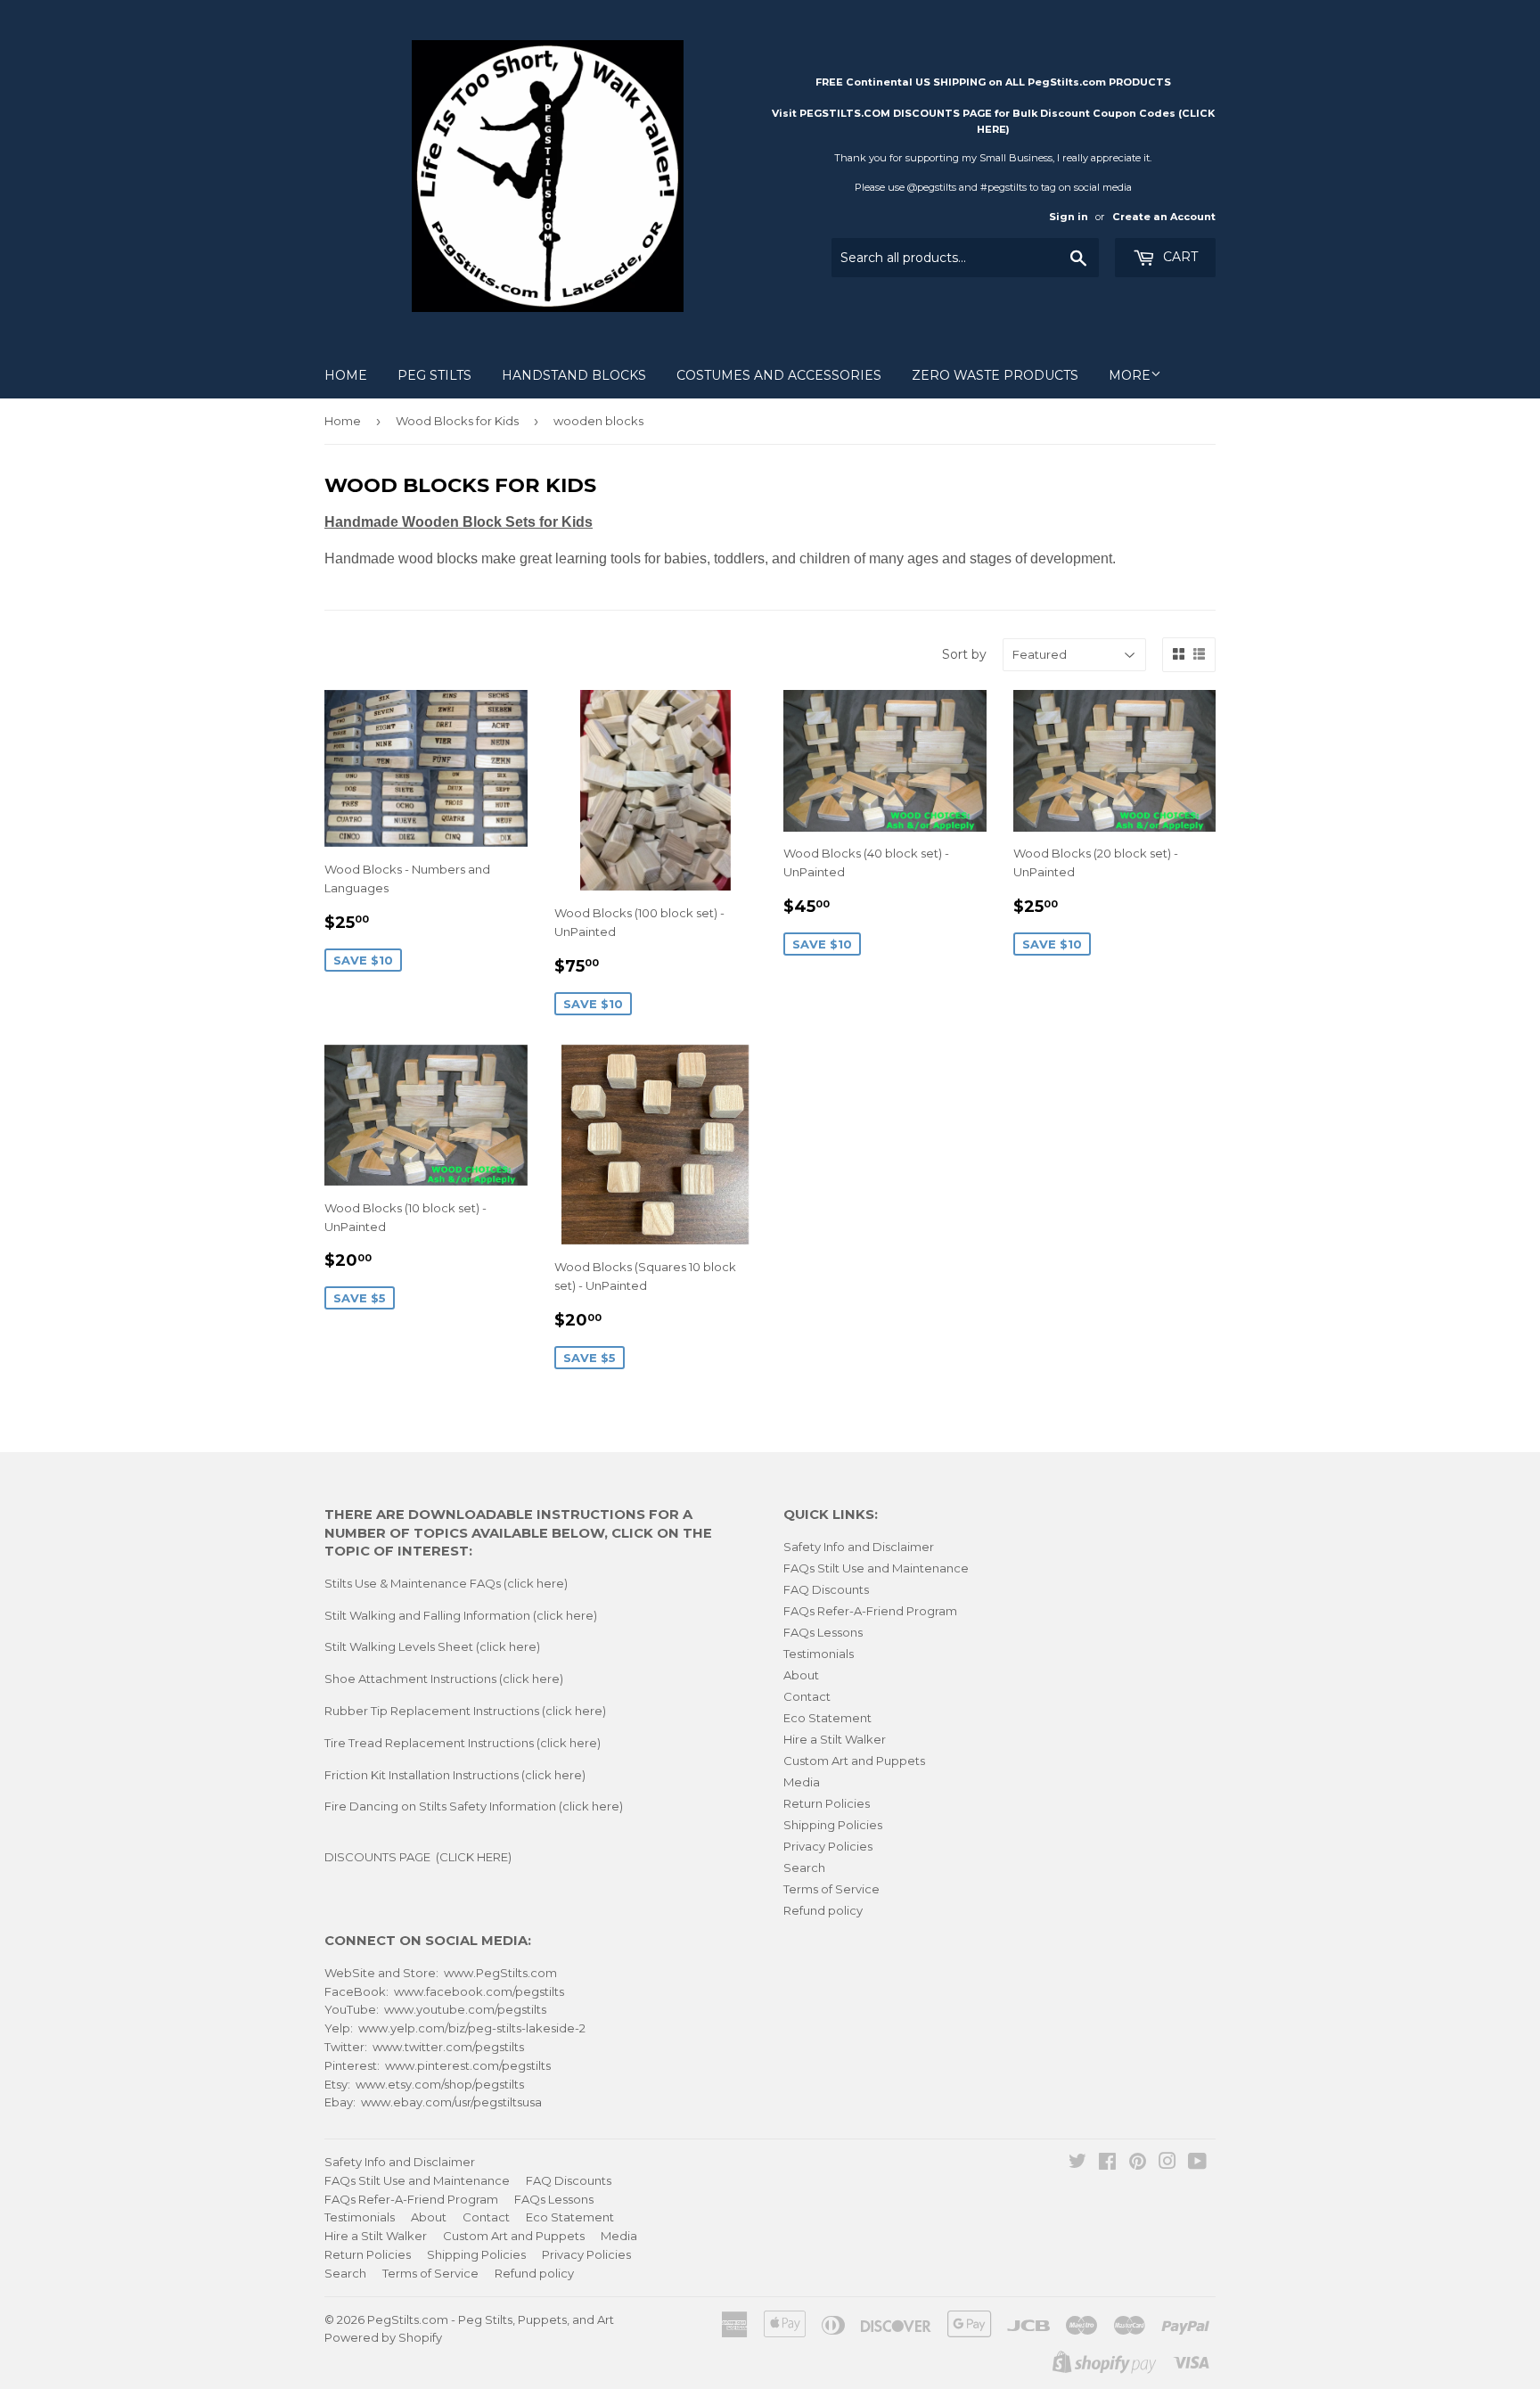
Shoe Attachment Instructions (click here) (444, 1679)
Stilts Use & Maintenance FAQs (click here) (446, 1583)
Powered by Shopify (383, 2337)
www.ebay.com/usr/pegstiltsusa (451, 2102)
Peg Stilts (434, 375)
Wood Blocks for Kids (457, 421)
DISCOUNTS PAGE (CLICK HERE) (418, 1857)
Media (802, 1782)
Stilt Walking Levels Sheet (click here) (432, 1646)
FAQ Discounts (826, 1589)
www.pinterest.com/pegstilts (468, 2065)
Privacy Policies (828, 1846)
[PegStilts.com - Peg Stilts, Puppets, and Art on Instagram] (1167, 2163)
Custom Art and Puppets (854, 1761)
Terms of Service (831, 1889)
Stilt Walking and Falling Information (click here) (461, 1615)
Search (804, 1868)
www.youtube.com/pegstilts (465, 2009)
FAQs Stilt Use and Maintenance (876, 1568)
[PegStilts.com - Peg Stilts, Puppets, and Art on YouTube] (1197, 2163)
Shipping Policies (833, 1825)
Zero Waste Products (995, 375)
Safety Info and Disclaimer (859, 1547)
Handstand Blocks (574, 375)
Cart (1179, 257)
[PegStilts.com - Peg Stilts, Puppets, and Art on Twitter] (1077, 2163)
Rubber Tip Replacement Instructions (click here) (465, 1711)
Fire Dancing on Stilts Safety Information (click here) (474, 1806)
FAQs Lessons (823, 1632)
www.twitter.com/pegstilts (448, 2047)
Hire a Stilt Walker (835, 1739)
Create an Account (1164, 217)
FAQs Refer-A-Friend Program (870, 1611)
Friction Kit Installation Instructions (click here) (455, 1775)
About (801, 1675)
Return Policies (827, 1803)
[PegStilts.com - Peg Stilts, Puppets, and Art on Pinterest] (1138, 2163)
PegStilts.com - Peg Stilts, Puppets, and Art (491, 2319)
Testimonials (819, 1654)
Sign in (1069, 217)
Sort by (964, 654)
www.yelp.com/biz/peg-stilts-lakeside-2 (472, 2028)
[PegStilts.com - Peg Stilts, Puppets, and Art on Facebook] (1107, 2163)
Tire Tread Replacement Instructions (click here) (463, 1743)
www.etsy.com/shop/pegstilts (440, 2084)
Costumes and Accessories (779, 375)
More (1130, 375)
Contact (807, 1696)
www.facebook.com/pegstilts (479, 1991)
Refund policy (823, 1910)
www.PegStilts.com (500, 1973)
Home (346, 375)
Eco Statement (827, 1718)
